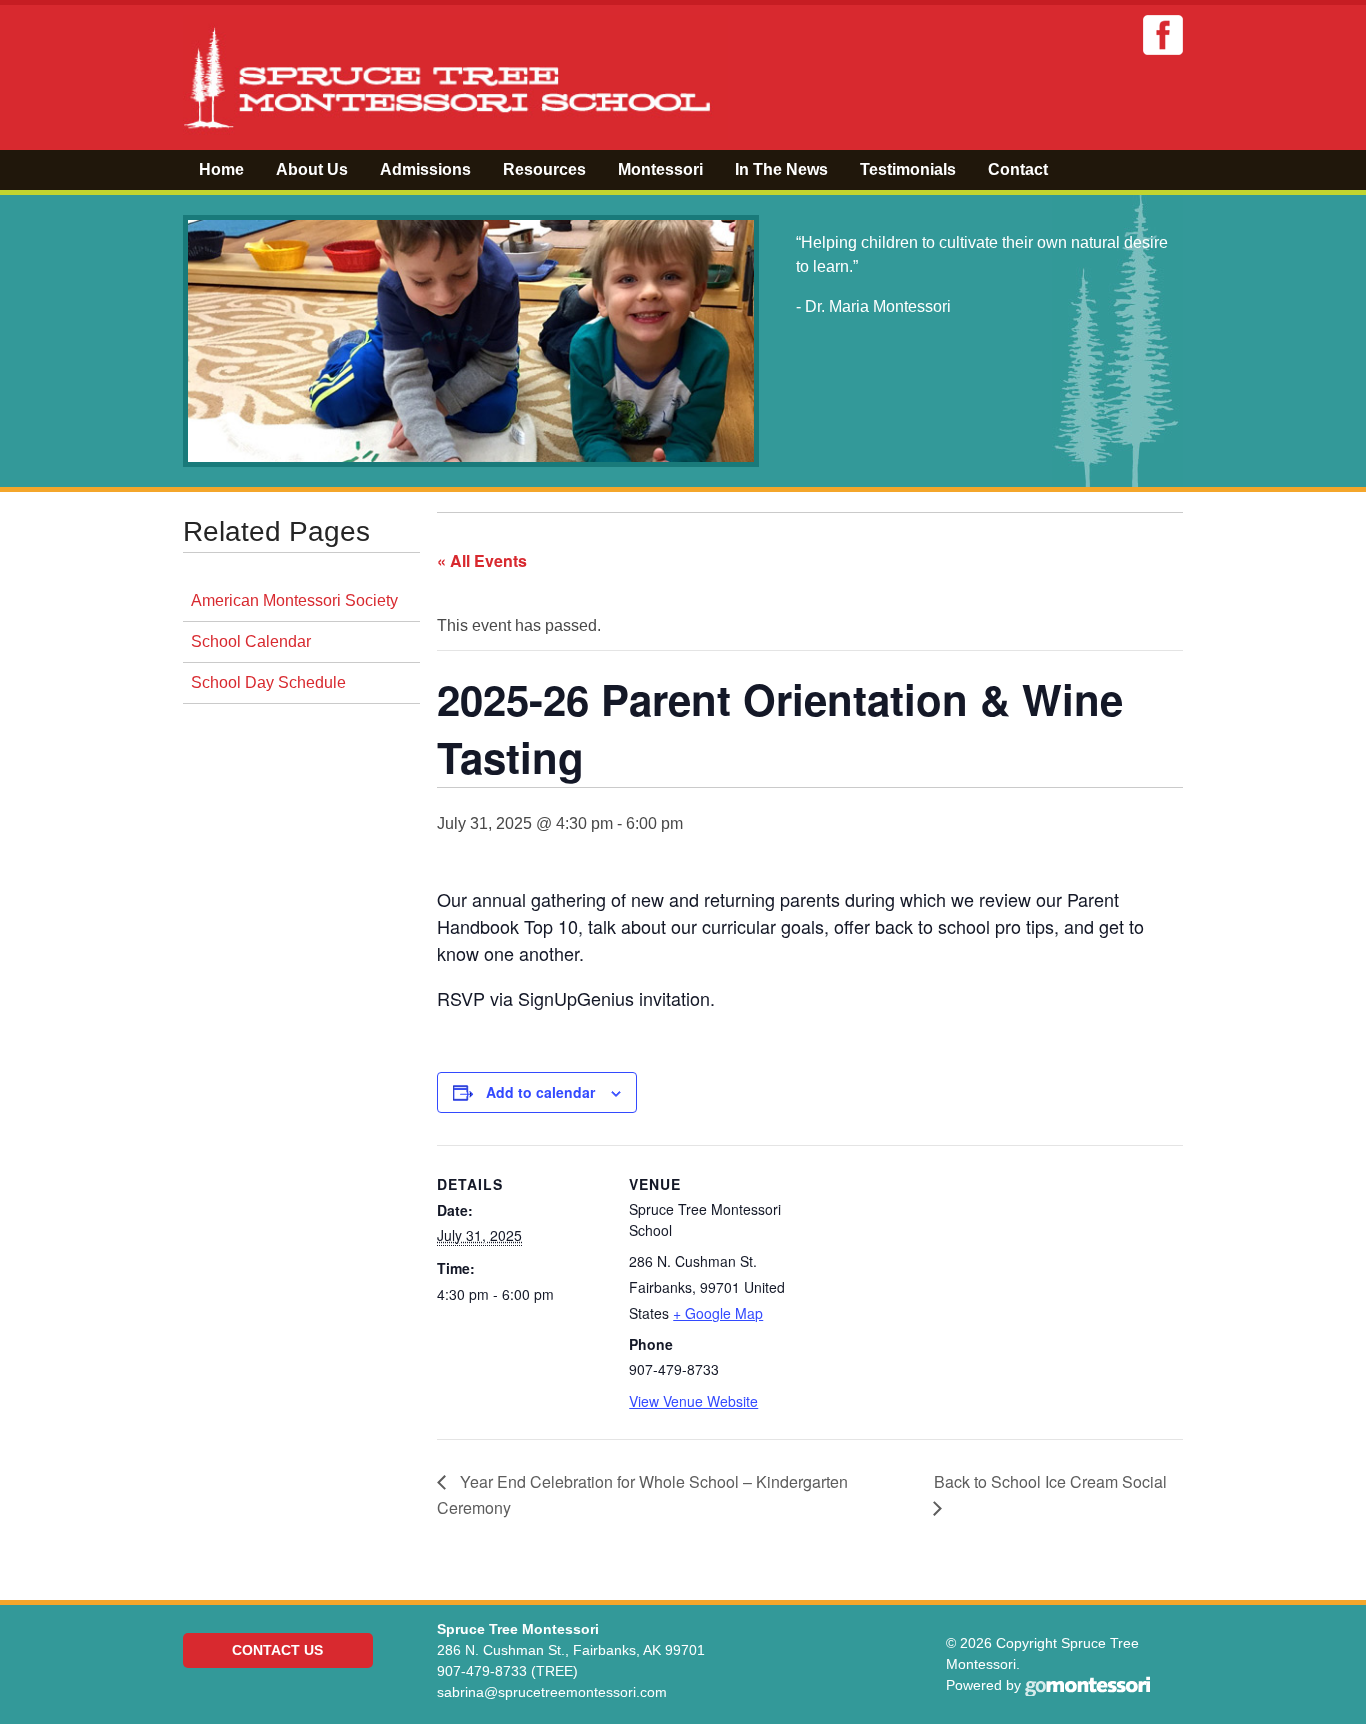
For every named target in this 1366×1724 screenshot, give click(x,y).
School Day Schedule (268, 682)
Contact (1018, 169)
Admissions (425, 169)
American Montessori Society (294, 600)
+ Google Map (718, 1313)
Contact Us (277, 1650)
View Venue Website (693, 1401)
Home (221, 169)
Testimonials (908, 169)
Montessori (660, 169)
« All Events (482, 560)
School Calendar (251, 641)
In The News (781, 169)
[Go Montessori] (1087, 1685)
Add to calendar (540, 1092)
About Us (312, 169)
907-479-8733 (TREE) (507, 1671)
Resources (544, 169)
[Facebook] (1163, 34)
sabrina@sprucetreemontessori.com (552, 1692)
